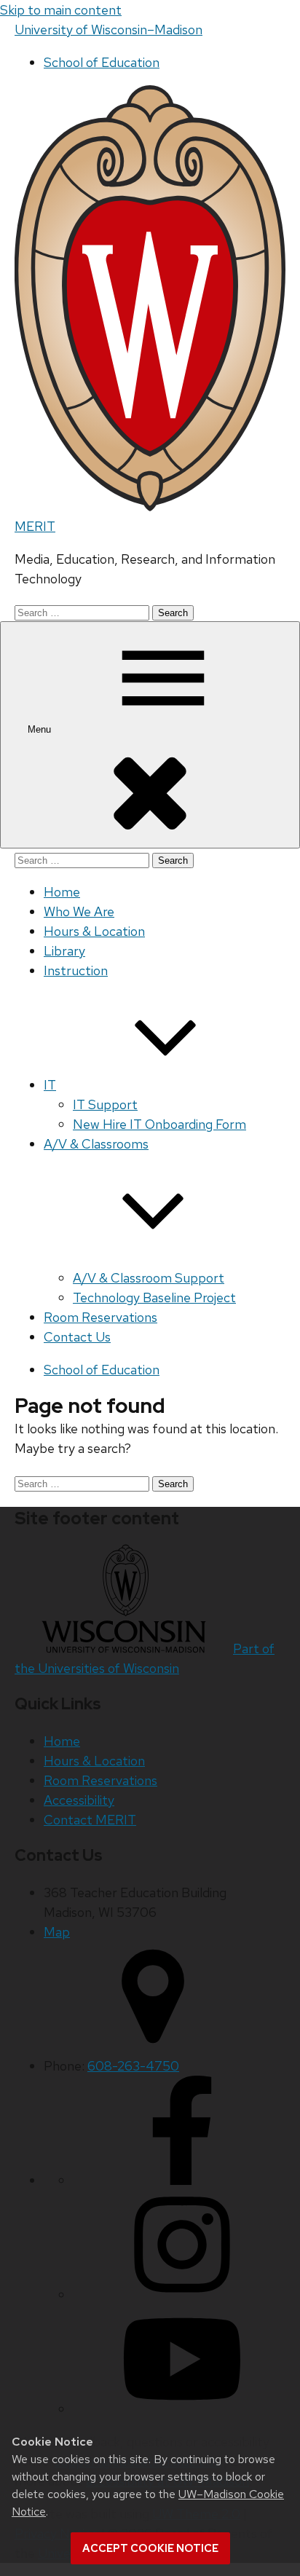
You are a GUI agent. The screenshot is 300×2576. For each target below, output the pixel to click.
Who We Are (79, 911)
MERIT (35, 526)
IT (50, 1085)
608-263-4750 (133, 2066)
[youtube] (182, 2409)
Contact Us (77, 1337)
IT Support (105, 1104)
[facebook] (182, 2180)
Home (62, 892)
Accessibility (79, 1800)
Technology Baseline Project (154, 1297)
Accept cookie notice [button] (150, 2548)
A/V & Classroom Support (149, 1278)
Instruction (76, 970)
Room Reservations (100, 1317)
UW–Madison (108, 29)
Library (64, 951)
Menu (41, 729)
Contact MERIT (90, 1820)
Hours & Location (94, 931)
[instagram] (182, 2295)
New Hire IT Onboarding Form (159, 1124)
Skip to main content (61, 10)
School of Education (102, 62)
